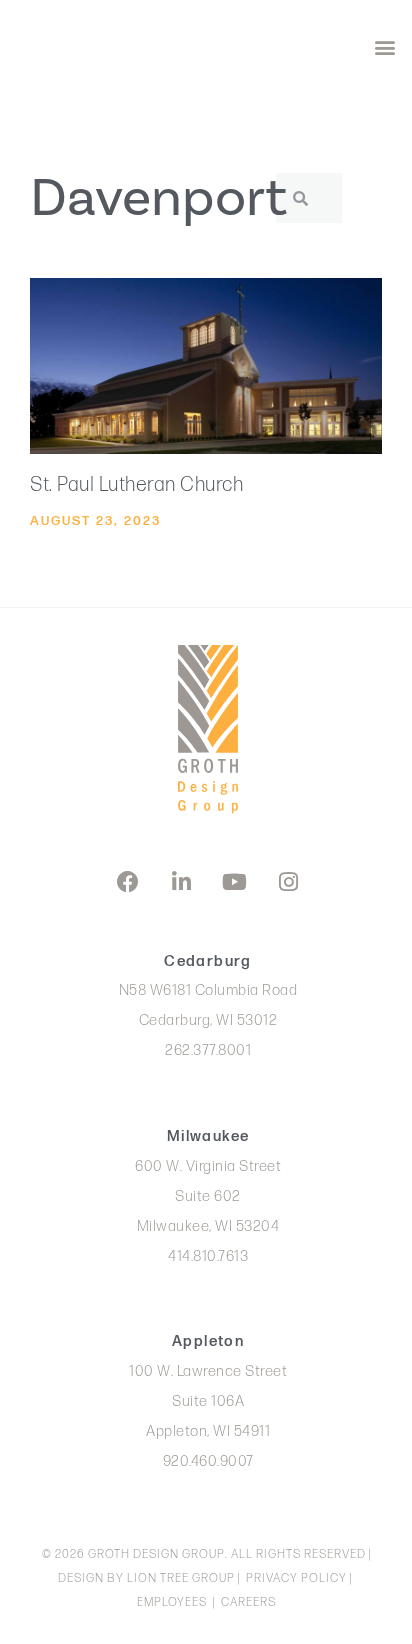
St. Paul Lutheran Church (136, 485)
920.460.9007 (208, 1461)
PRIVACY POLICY (296, 1578)
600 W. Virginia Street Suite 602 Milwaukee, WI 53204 (208, 1196)
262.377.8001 (208, 1050)
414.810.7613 (208, 1256)
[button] (385, 46)
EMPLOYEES (172, 1602)
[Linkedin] (181, 882)
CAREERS (248, 1602)
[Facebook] (128, 882)
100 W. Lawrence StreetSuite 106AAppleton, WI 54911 (208, 1401)
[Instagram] (288, 882)
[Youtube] (235, 882)
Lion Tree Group (181, 1578)
